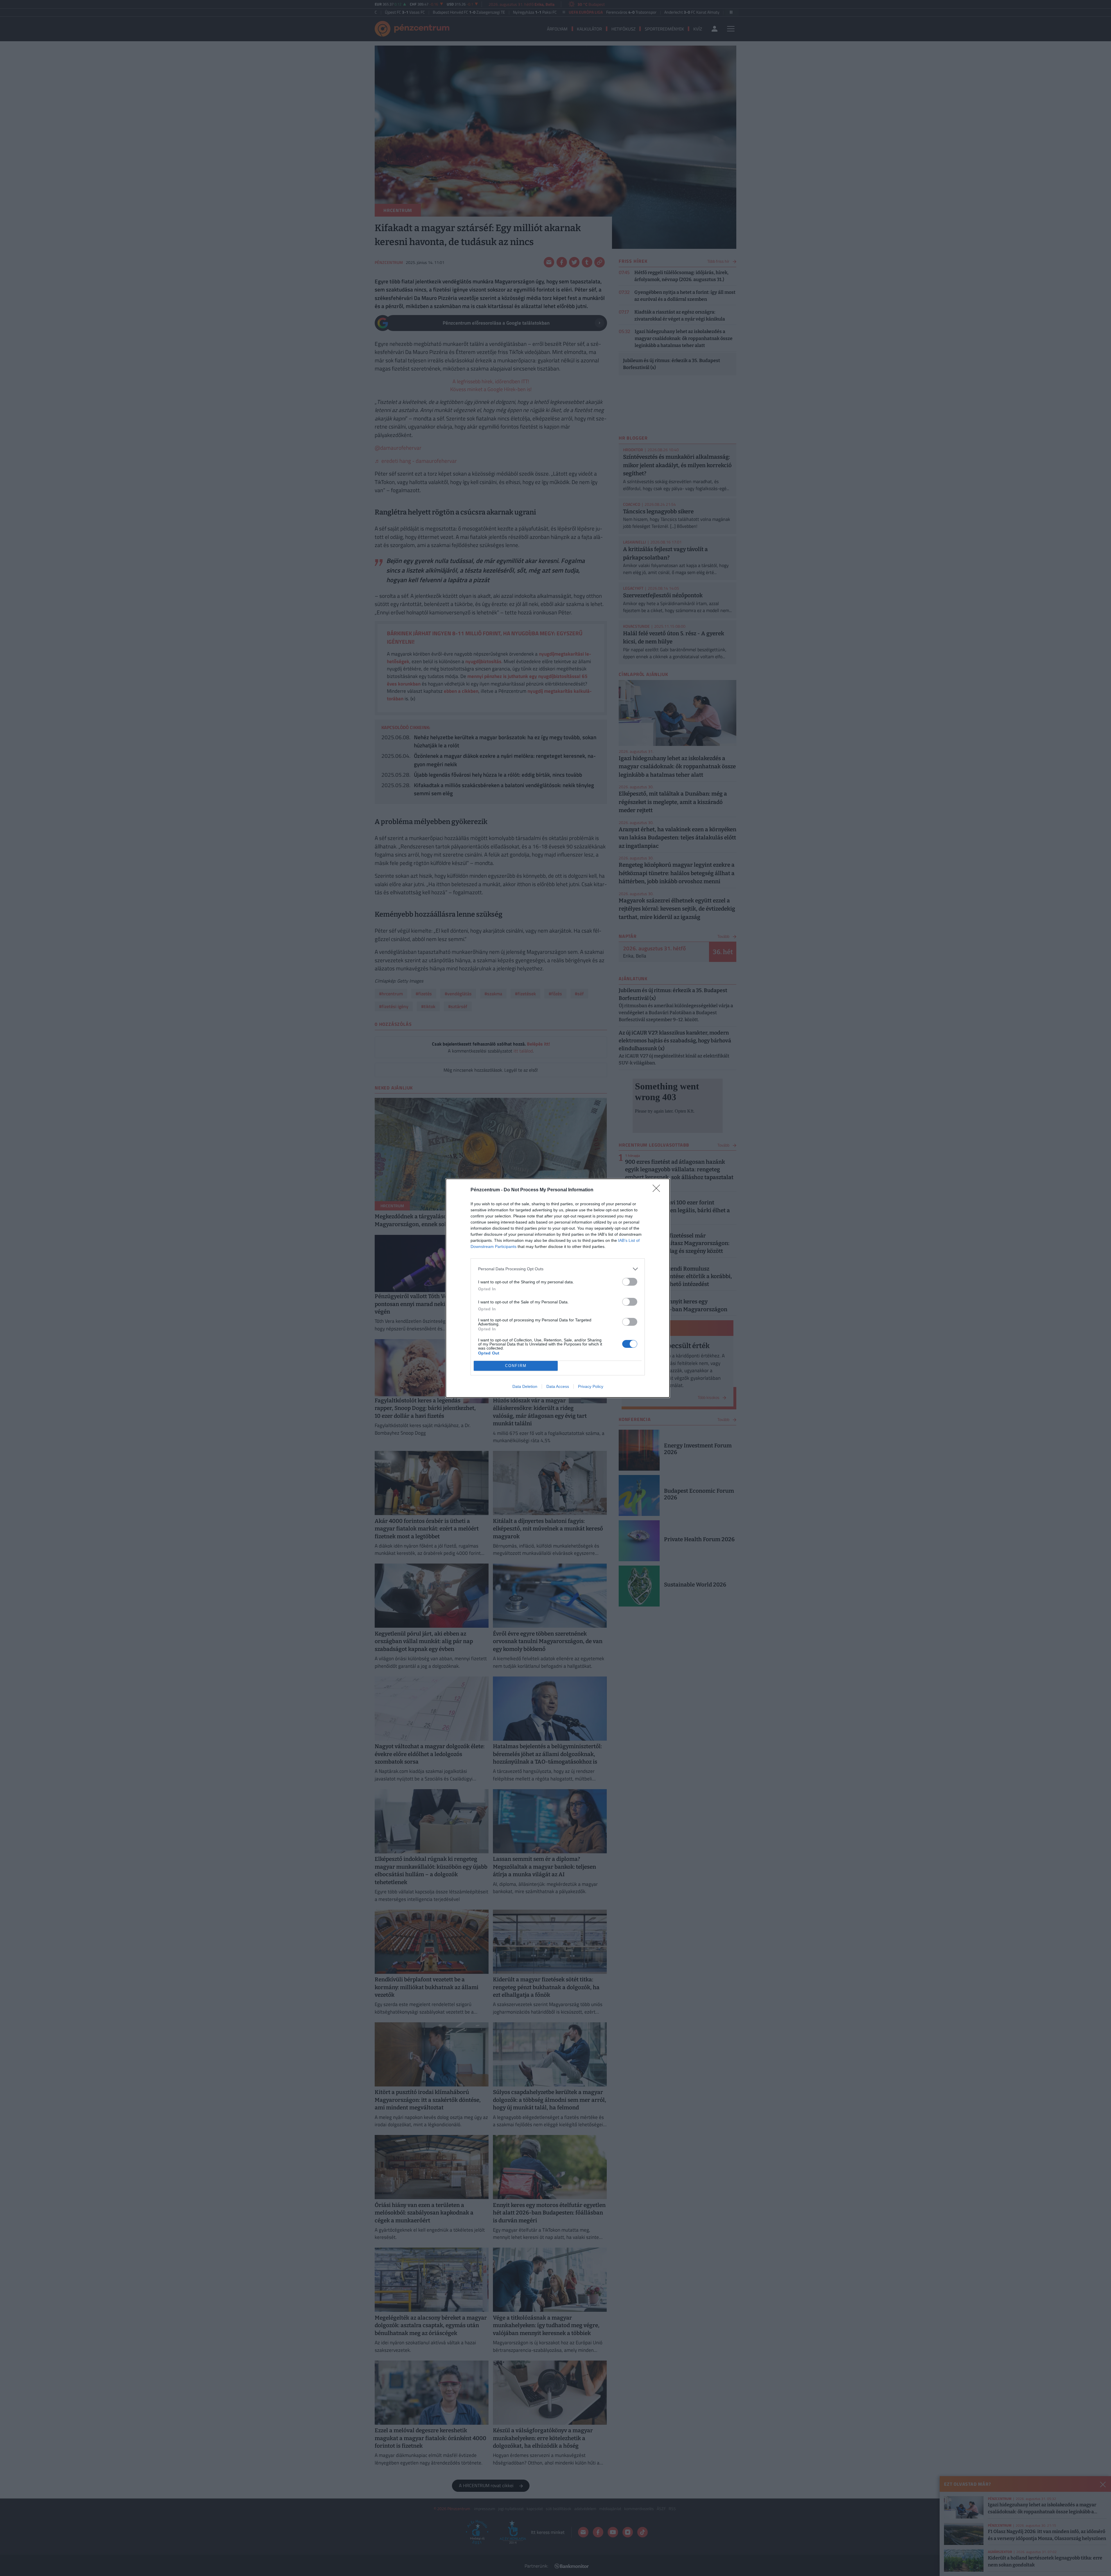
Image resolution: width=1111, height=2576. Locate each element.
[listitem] (558, 1269)
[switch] (630, 1282)
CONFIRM (516, 1366)
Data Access (558, 1386)
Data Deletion (525, 1386)
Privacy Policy (591, 1386)
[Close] (658, 1190)
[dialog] (558, 1288)
